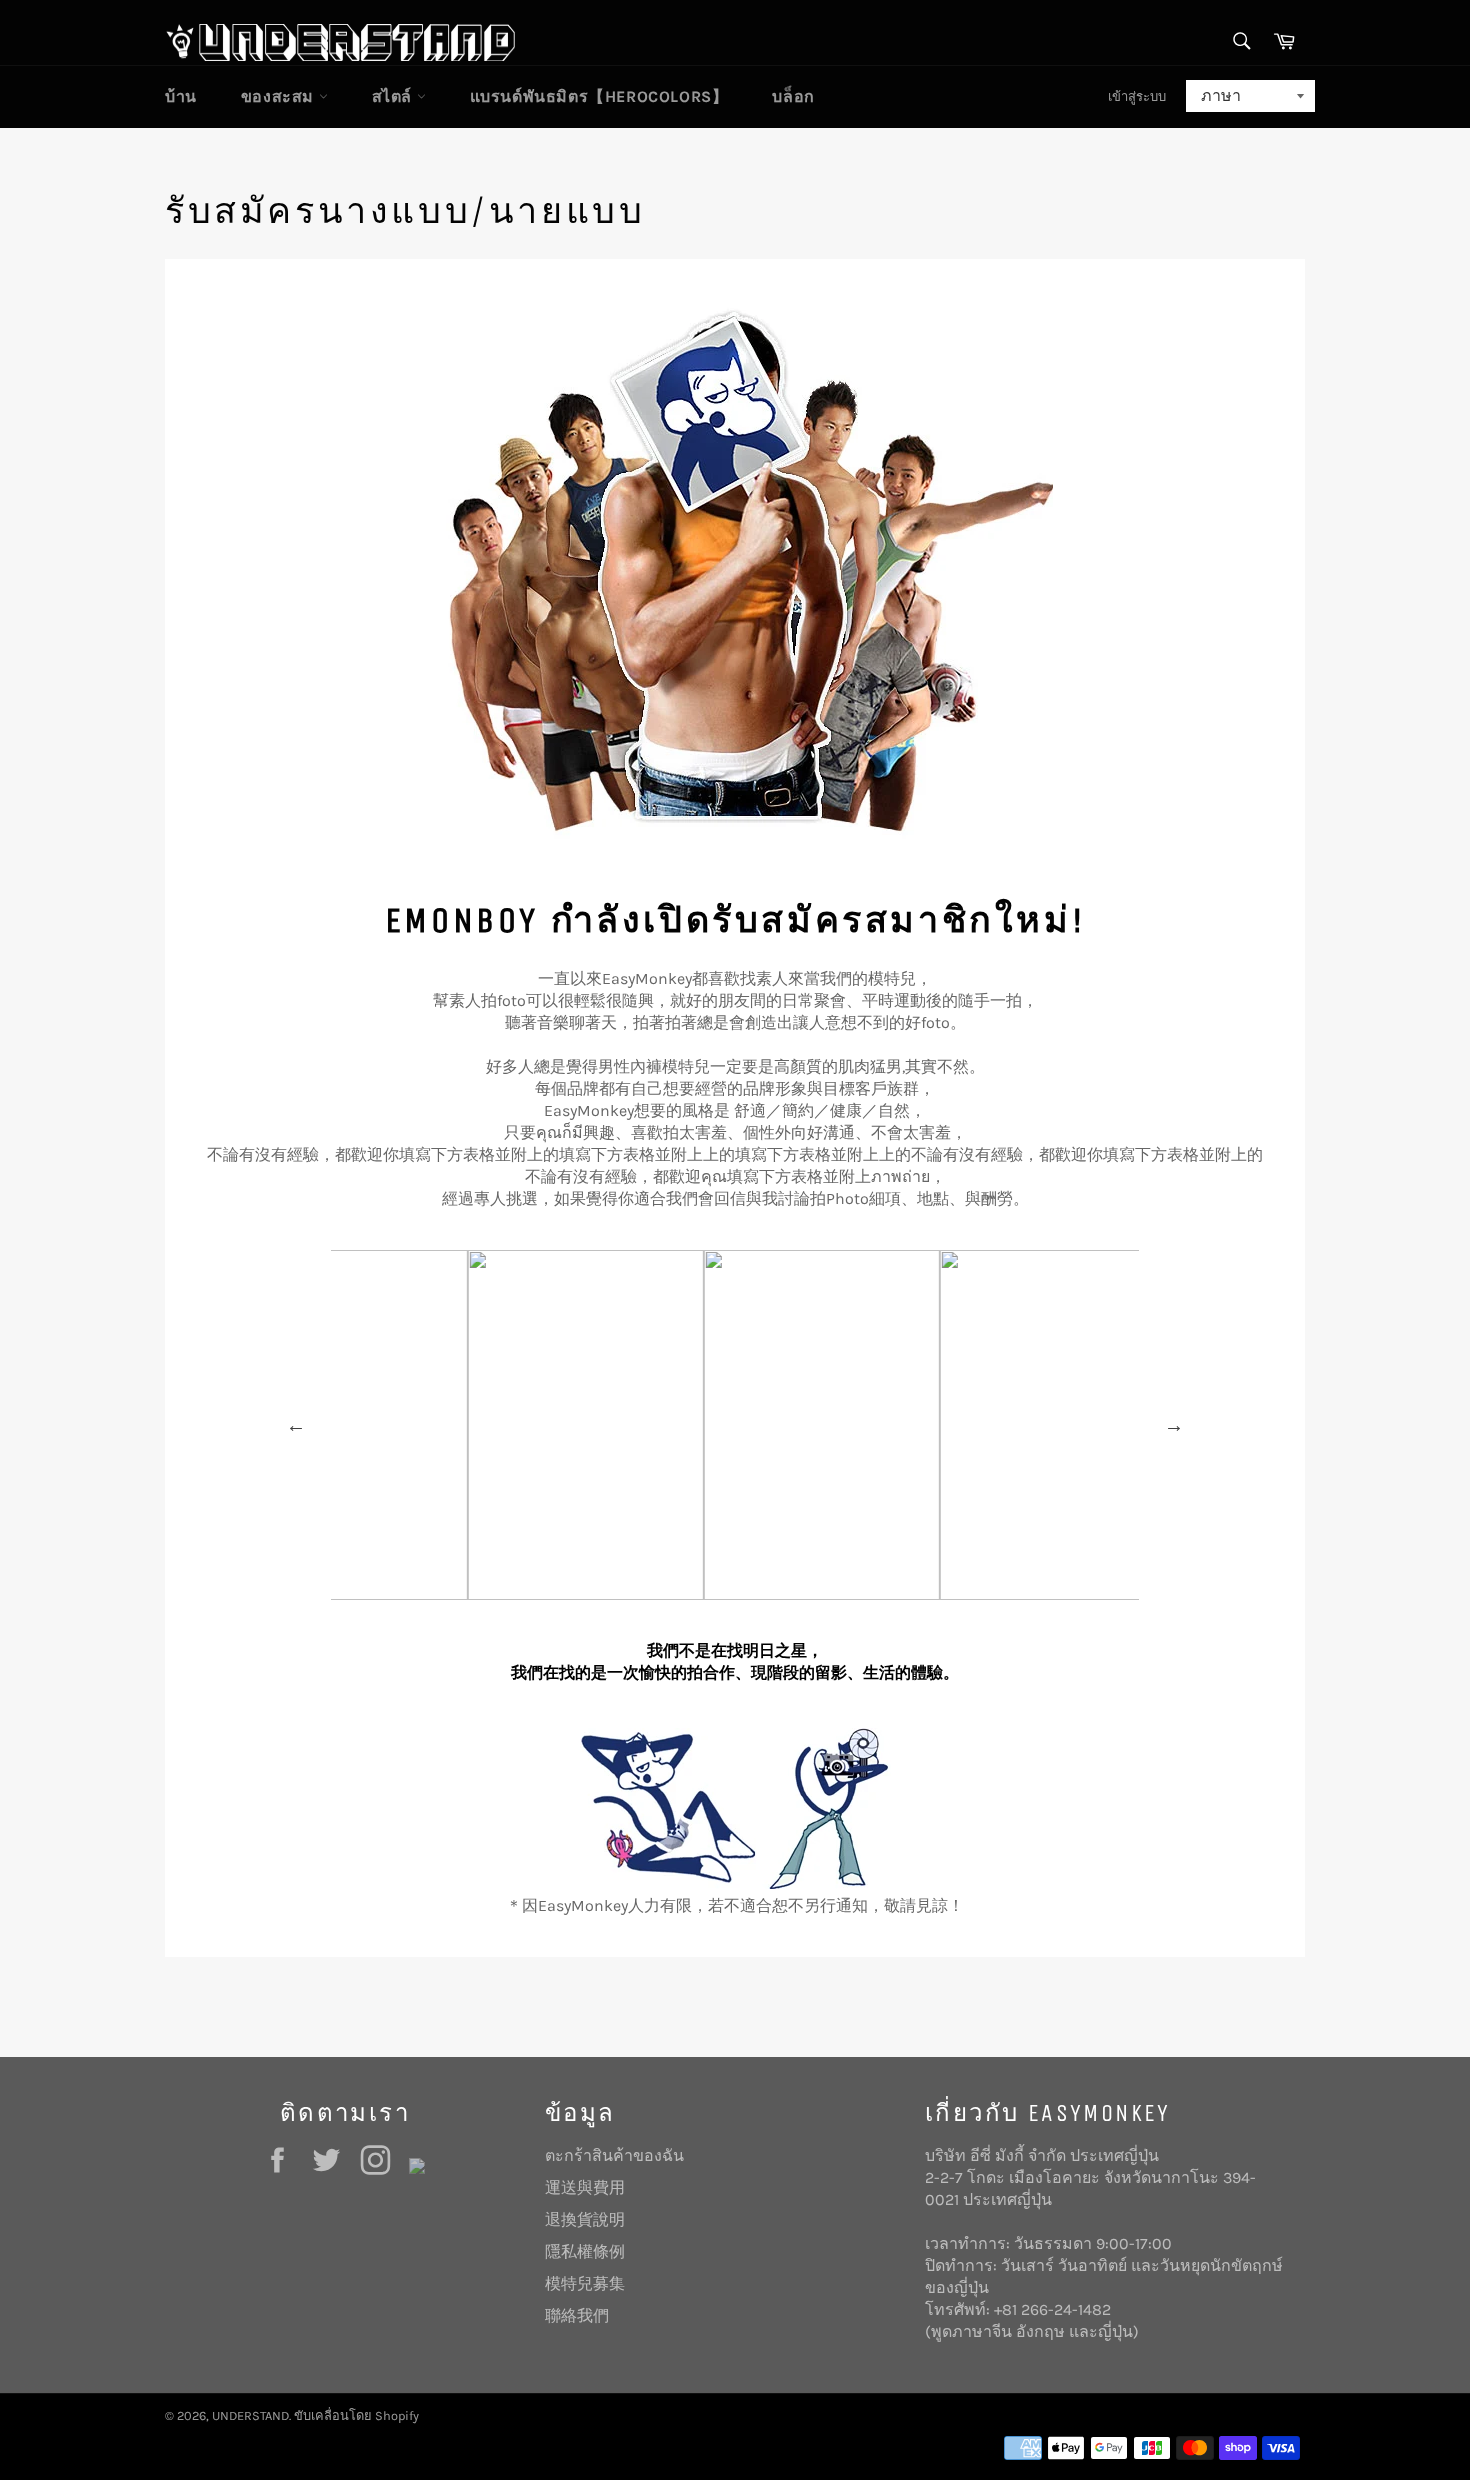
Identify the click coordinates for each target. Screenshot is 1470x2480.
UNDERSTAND (250, 2415)
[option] (499, 1425)
